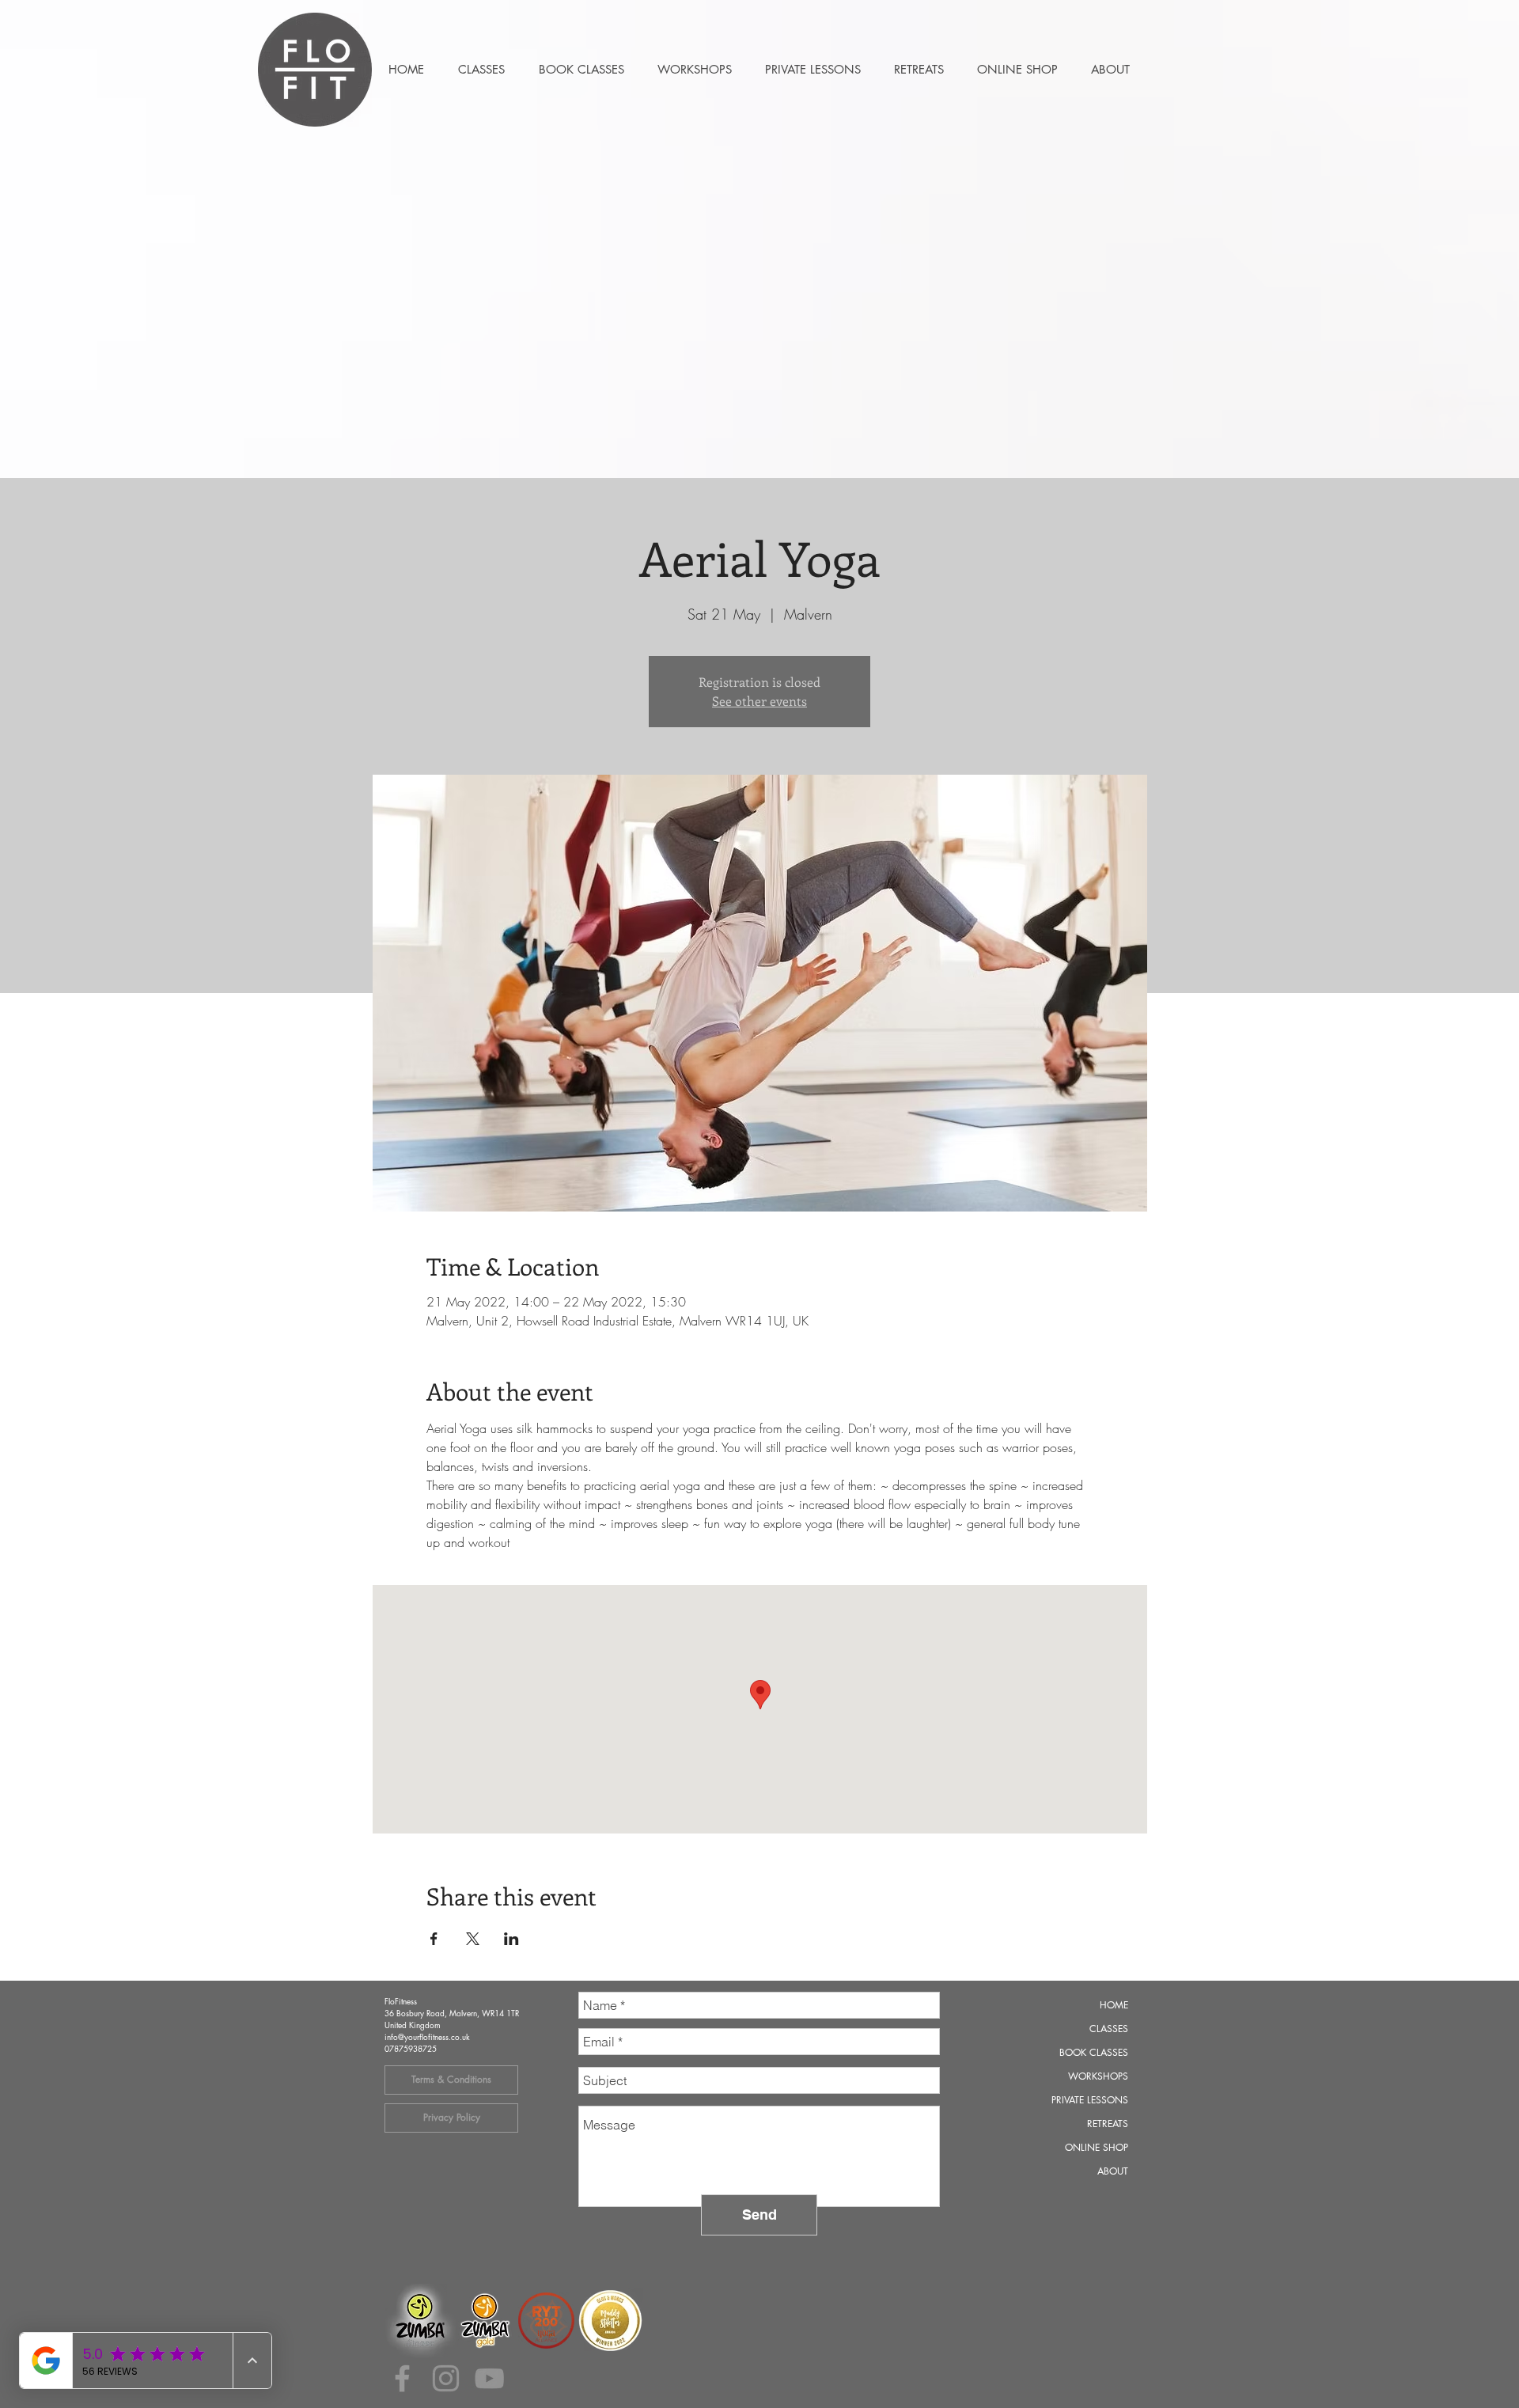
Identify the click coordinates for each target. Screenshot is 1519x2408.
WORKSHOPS (1098, 2076)
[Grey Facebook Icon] (402, 2378)
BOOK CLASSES (1094, 2052)
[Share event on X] (473, 1939)
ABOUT (1113, 2171)
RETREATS (1108, 2124)
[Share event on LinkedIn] (511, 1939)
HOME (1114, 2005)
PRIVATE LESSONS (1090, 2100)
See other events (759, 701)
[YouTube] (489, 2378)
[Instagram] (446, 2378)
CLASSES (1109, 2029)
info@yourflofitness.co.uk (427, 2036)
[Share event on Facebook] (434, 1939)
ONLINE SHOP (1097, 2147)
